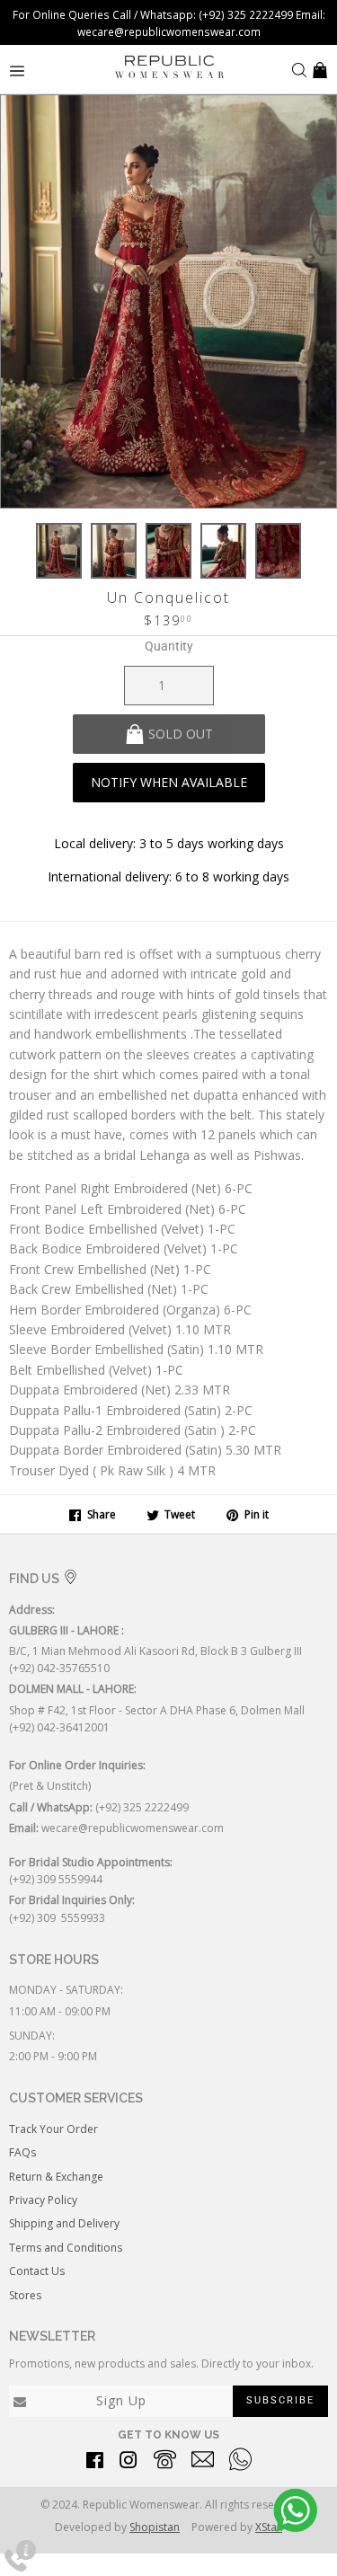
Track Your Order (53, 2129)
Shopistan (155, 2527)
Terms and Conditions (66, 2248)
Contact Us (37, 2271)
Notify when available (169, 782)
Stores (25, 2295)
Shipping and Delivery (64, 2223)
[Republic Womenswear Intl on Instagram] (129, 2463)
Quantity (169, 646)
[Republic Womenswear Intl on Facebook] (95, 2463)
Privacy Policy (43, 2200)
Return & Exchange (56, 2177)
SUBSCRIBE (280, 2400)
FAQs (22, 2152)
